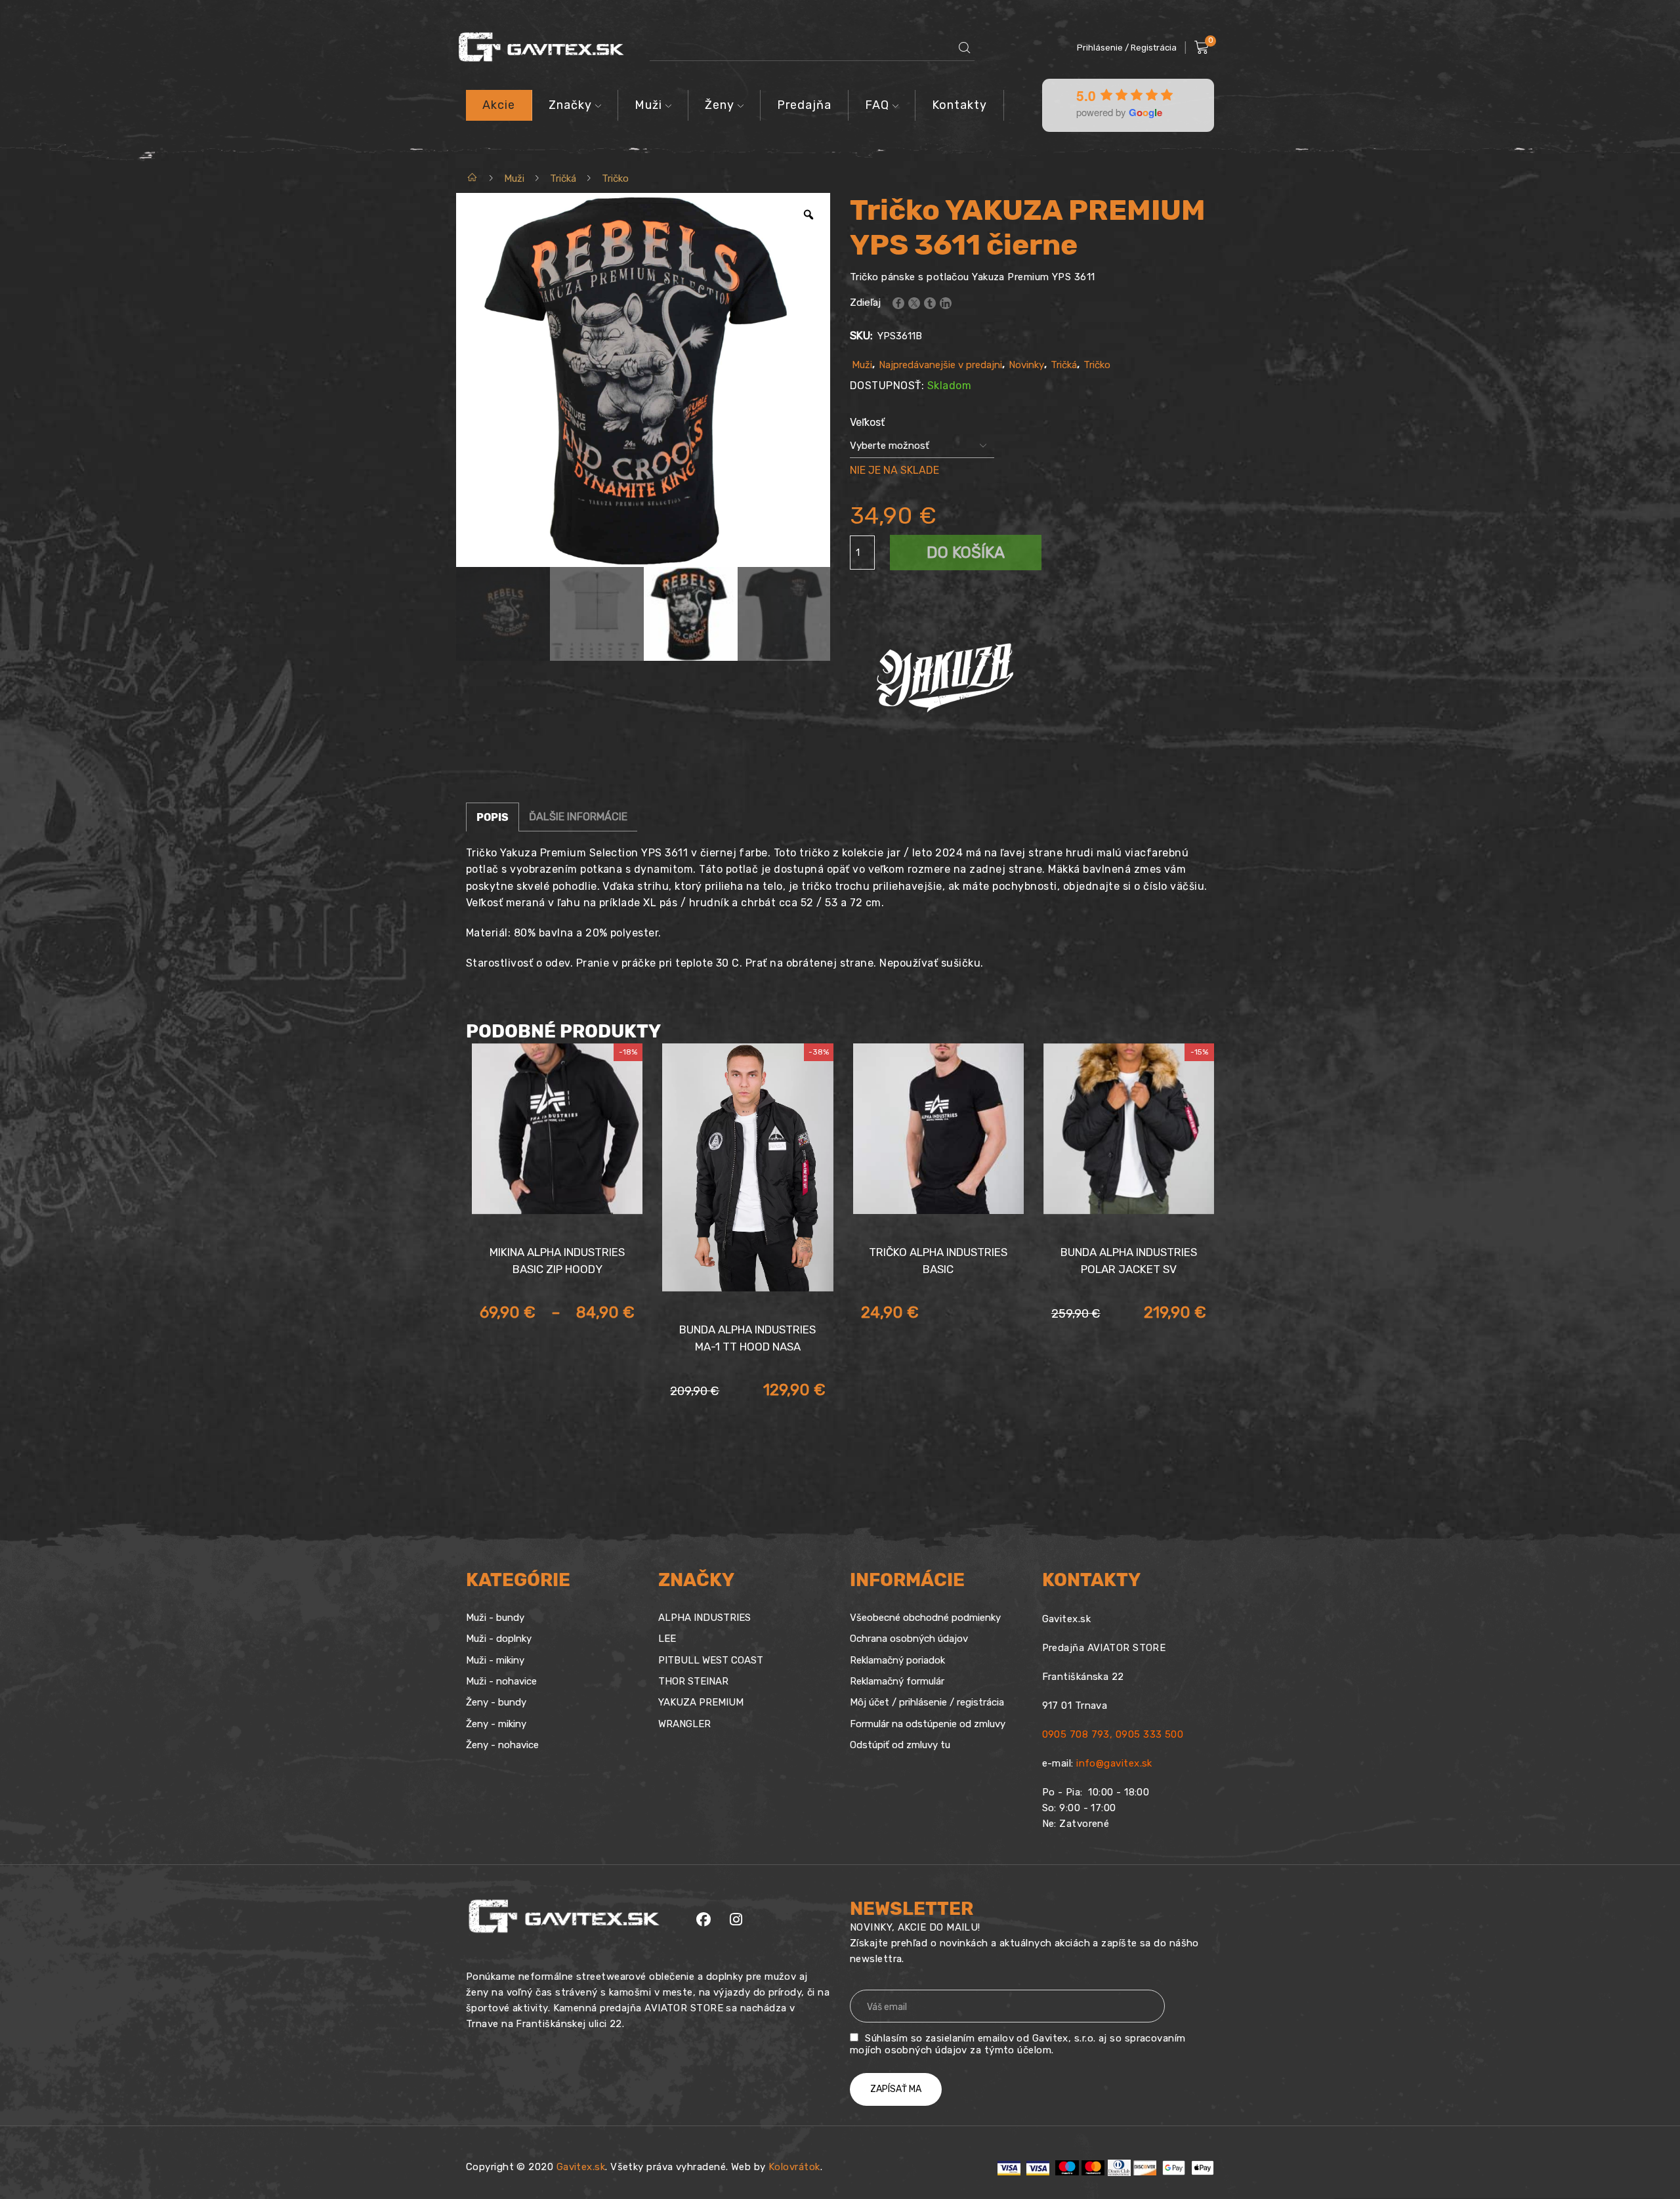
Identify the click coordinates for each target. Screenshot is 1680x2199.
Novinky (1026, 365)
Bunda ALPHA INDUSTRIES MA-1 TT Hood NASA (747, 1338)
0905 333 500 (1149, 1734)
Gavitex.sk (581, 2167)
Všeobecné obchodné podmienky (925, 1618)
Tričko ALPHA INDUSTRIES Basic (938, 1261)
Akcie (499, 105)
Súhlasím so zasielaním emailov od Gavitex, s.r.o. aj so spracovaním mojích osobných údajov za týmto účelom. (1018, 2044)
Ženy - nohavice (502, 1745)
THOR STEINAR (693, 1681)
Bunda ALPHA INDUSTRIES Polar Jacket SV (1129, 1261)
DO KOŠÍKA (966, 553)
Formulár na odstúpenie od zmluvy (928, 1724)
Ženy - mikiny (496, 1724)
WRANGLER (684, 1724)
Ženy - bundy (496, 1702)
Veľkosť (867, 422)
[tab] (493, 817)
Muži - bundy (495, 1618)
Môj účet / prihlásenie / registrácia (927, 1702)
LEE (667, 1639)
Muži (648, 105)
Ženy (720, 105)
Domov (473, 178)
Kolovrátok (794, 2167)
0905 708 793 (1076, 1734)
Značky (570, 105)
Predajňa (804, 105)
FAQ (877, 105)
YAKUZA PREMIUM (701, 1702)
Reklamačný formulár (897, 1681)
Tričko (615, 178)
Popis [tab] (493, 817)
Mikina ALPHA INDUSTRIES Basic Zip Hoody (557, 1261)
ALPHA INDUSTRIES (704, 1618)
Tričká (563, 178)
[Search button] (965, 48)
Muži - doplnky (499, 1639)
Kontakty (959, 105)
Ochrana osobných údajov (909, 1639)
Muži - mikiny (495, 1660)
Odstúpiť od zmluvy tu (900, 1745)
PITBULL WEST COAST (711, 1660)
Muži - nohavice (501, 1681)
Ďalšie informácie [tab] (578, 817)
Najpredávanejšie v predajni (940, 365)
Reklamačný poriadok (897, 1660)
